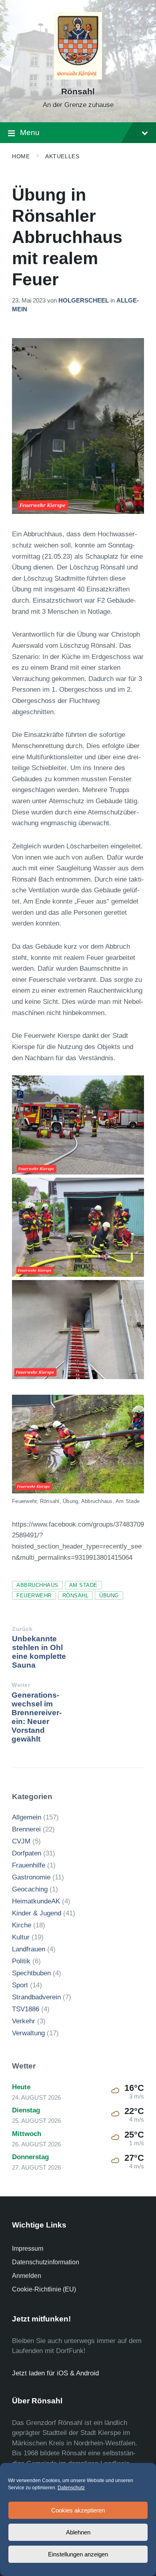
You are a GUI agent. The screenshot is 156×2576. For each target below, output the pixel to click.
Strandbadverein (36, 1997)
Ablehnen (78, 2532)
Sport (20, 1985)
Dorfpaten (27, 1853)
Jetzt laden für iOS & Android (55, 2373)
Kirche (22, 1925)
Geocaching (30, 1889)
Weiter (21, 1685)
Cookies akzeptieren (78, 2510)
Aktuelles (62, 156)
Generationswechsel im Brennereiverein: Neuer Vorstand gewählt (37, 1717)
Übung (109, 1596)
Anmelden (27, 2276)
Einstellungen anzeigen (78, 2554)
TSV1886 (26, 2009)
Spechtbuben (31, 1973)
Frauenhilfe (29, 1865)
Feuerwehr (34, 1596)
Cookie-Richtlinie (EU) (44, 2289)
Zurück (22, 1629)
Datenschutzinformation (46, 2262)
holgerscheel (84, 301)
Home (21, 156)
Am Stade (83, 1585)
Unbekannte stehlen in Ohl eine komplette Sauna (39, 1652)
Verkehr (24, 2021)
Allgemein (27, 1817)
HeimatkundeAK (36, 1901)
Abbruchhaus (37, 1585)
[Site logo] (78, 77)
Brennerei (26, 1829)
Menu (30, 132)
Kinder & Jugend (37, 1913)
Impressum (28, 2249)
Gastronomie (31, 1877)
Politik (21, 1961)
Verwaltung (28, 2033)
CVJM (21, 1841)
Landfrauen (29, 1949)
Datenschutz (71, 2488)
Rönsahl (78, 92)
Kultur (21, 1937)
